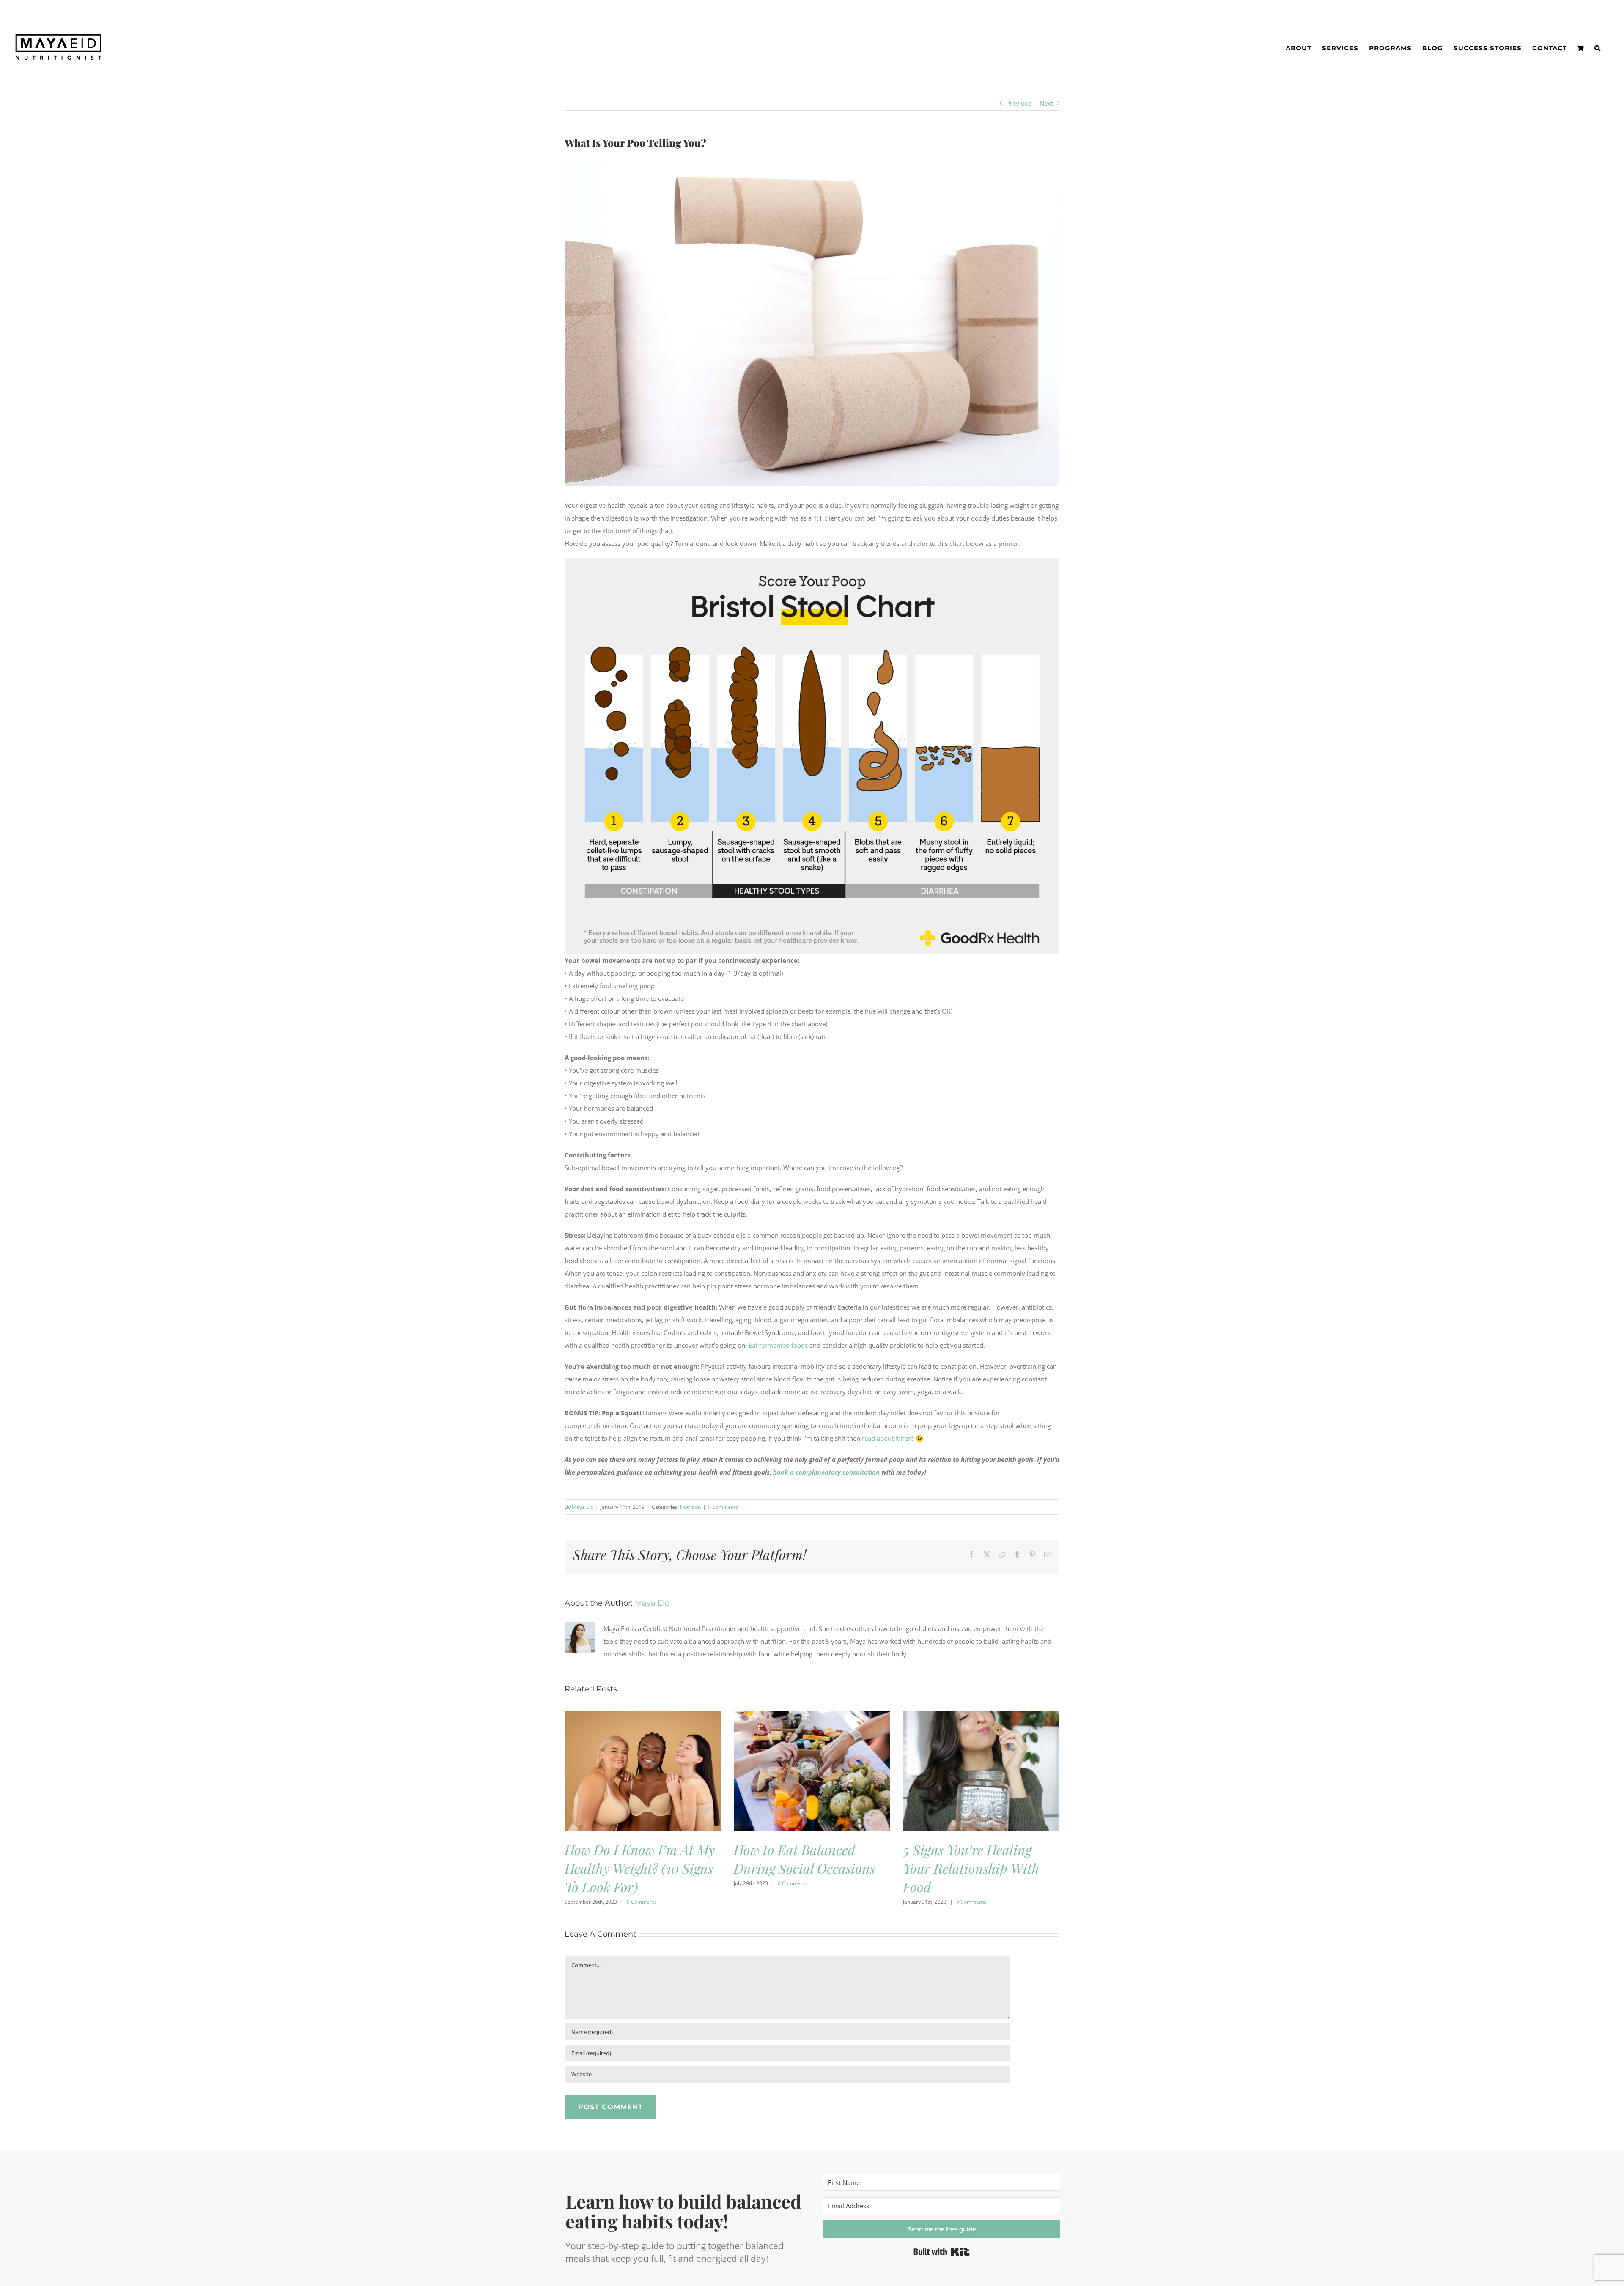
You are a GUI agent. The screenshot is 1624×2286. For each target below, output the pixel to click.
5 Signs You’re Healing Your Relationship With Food (971, 1868)
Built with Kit (942, 2252)
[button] (1598, 48)
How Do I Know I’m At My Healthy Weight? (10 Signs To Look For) (640, 1868)
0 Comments (723, 1507)
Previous (1019, 103)
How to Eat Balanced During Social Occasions (804, 1859)
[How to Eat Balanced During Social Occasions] (812, 1716)
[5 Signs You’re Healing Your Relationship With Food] (981, 1716)
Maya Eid (583, 1507)
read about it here (888, 1438)
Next (1046, 103)
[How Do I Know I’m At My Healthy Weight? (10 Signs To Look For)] (643, 1716)
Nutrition (690, 1507)
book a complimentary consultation (826, 1472)
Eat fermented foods (778, 1345)
